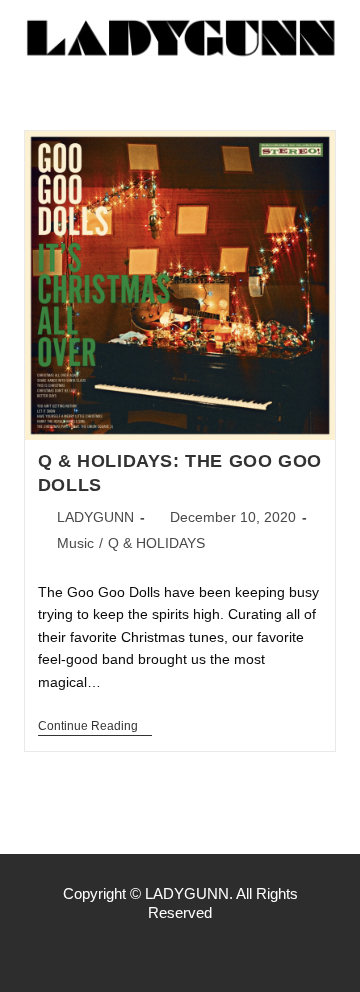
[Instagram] (180, 952)
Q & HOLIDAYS (156, 543)
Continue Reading (95, 726)
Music (75, 543)
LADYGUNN (95, 517)
